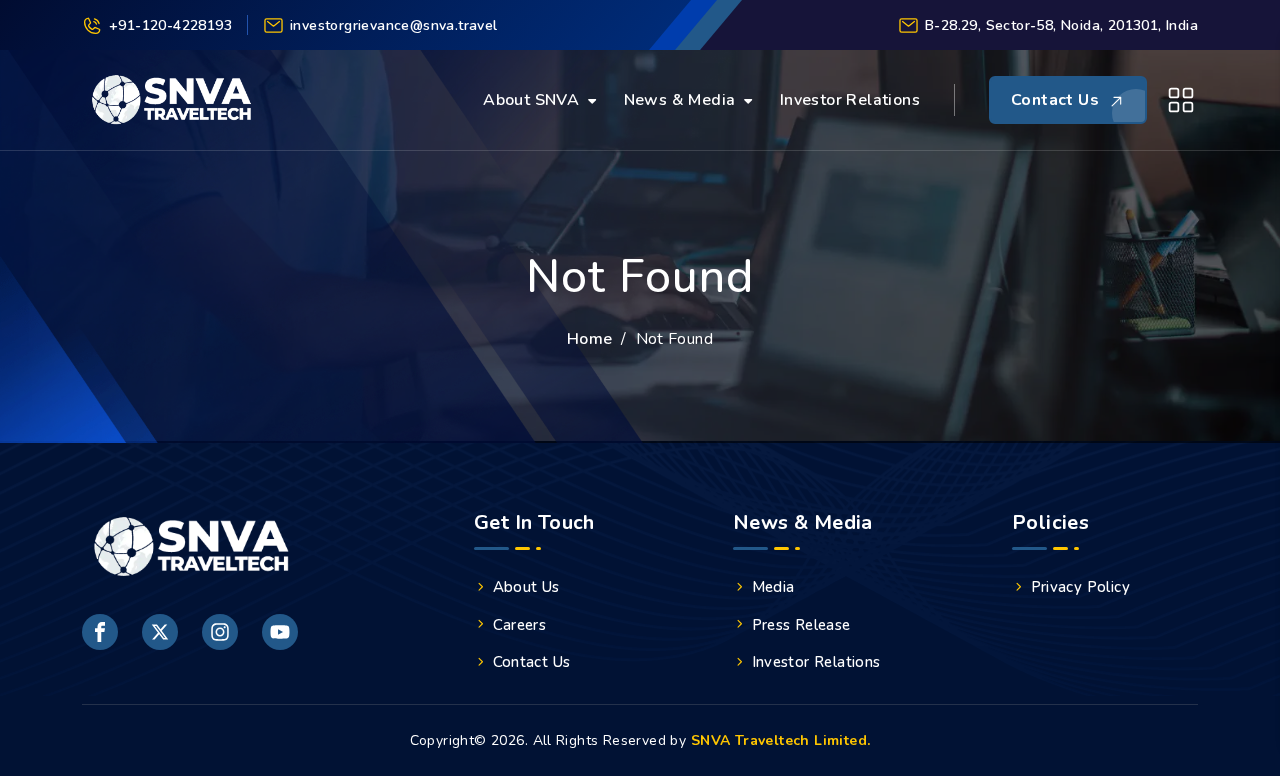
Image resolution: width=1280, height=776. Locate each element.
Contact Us (532, 662)
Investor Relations (850, 100)
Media (773, 587)
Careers (520, 625)
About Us (526, 587)
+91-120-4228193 (170, 25)
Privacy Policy (1081, 587)
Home (590, 339)
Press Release (801, 625)
